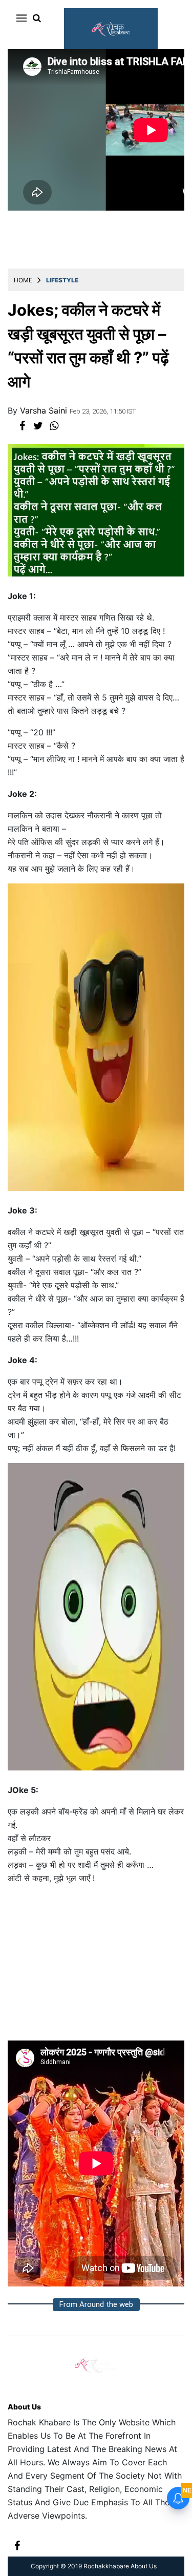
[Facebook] (17, 2544)
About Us (24, 2407)
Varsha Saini (45, 410)
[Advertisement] (96, 1967)
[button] (20, 18)
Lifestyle (62, 280)
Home (23, 280)
